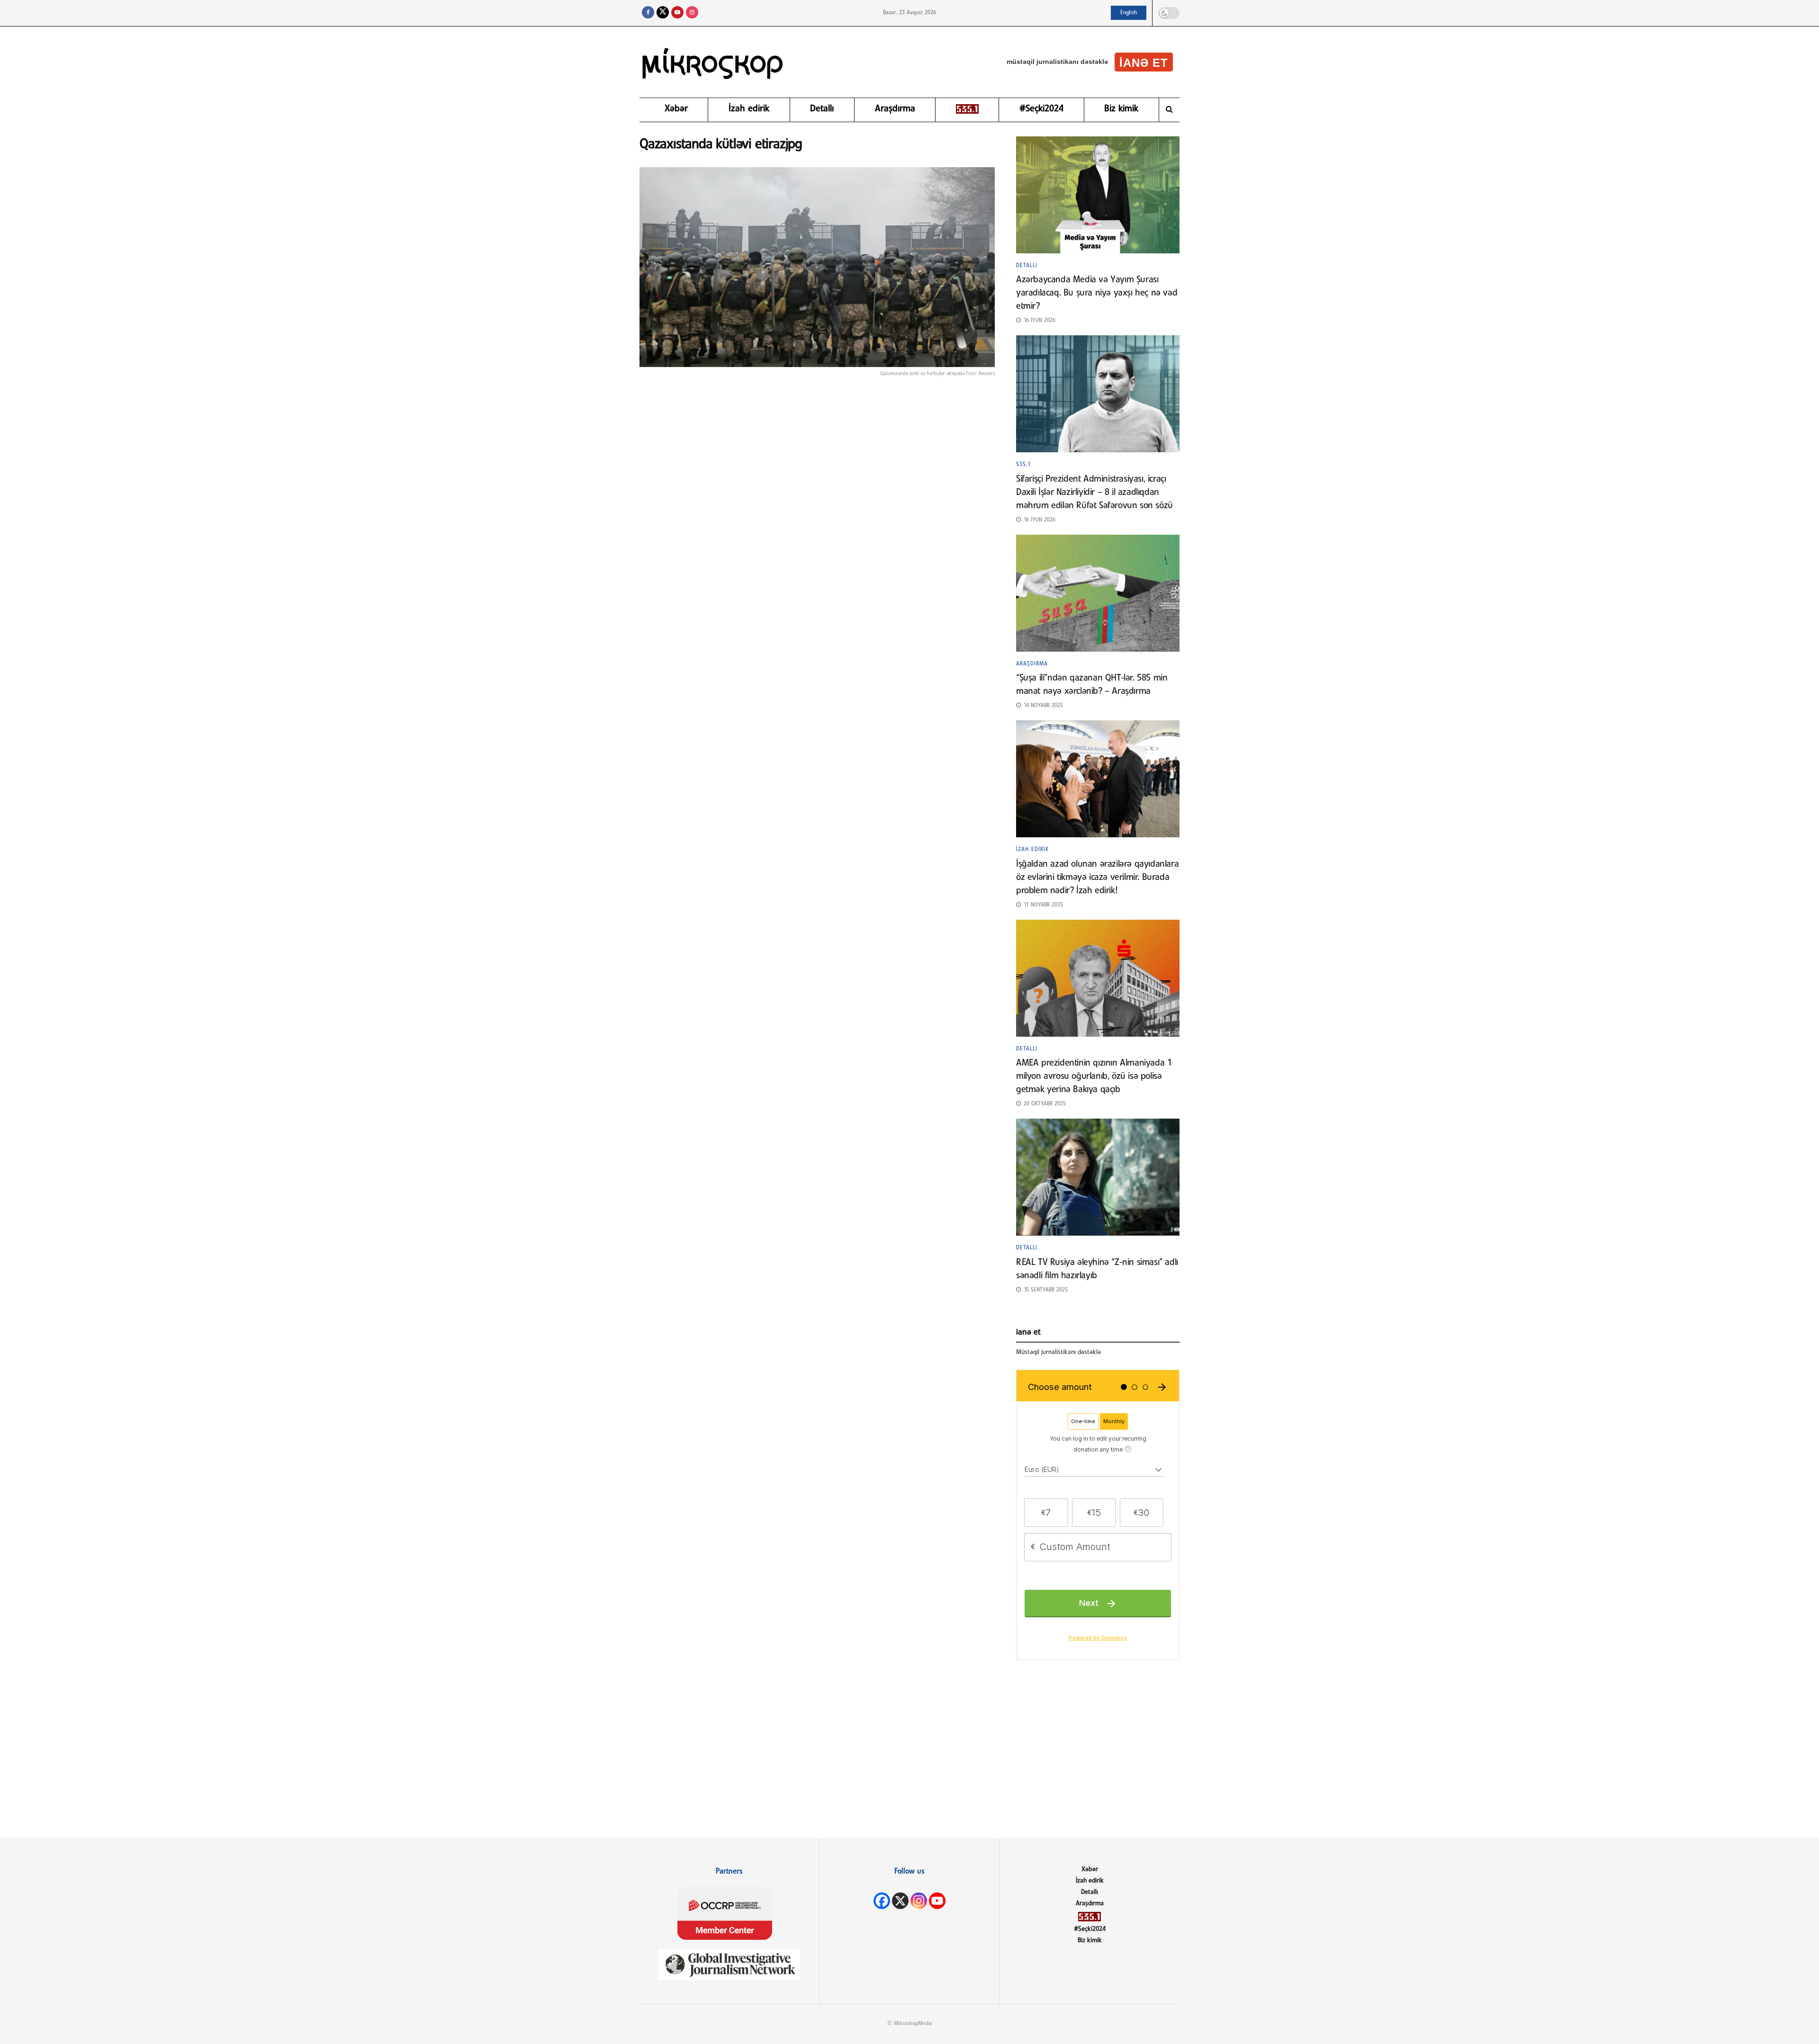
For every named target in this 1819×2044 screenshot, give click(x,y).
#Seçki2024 (1041, 109)
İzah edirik (749, 109)
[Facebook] (882, 1901)
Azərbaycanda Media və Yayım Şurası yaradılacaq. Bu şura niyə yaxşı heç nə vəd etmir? (1097, 293)
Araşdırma (895, 109)
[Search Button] (1169, 110)
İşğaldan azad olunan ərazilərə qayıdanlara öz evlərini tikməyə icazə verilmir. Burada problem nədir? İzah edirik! (1097, 878)
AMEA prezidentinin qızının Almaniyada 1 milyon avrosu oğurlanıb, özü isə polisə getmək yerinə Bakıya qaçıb (1094, 1076)
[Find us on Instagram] (692, 13)
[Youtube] (937, 1901)
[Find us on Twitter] (663, 13)
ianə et (1144, 63)
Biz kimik (1121, 109)
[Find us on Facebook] (648, 13)
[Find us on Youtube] (677, 13)
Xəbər (676, 109)
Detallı (822, 109)
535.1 (1023, 465)
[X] (900, 1901)
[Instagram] (919, 1901)
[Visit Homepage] (713, 62)
